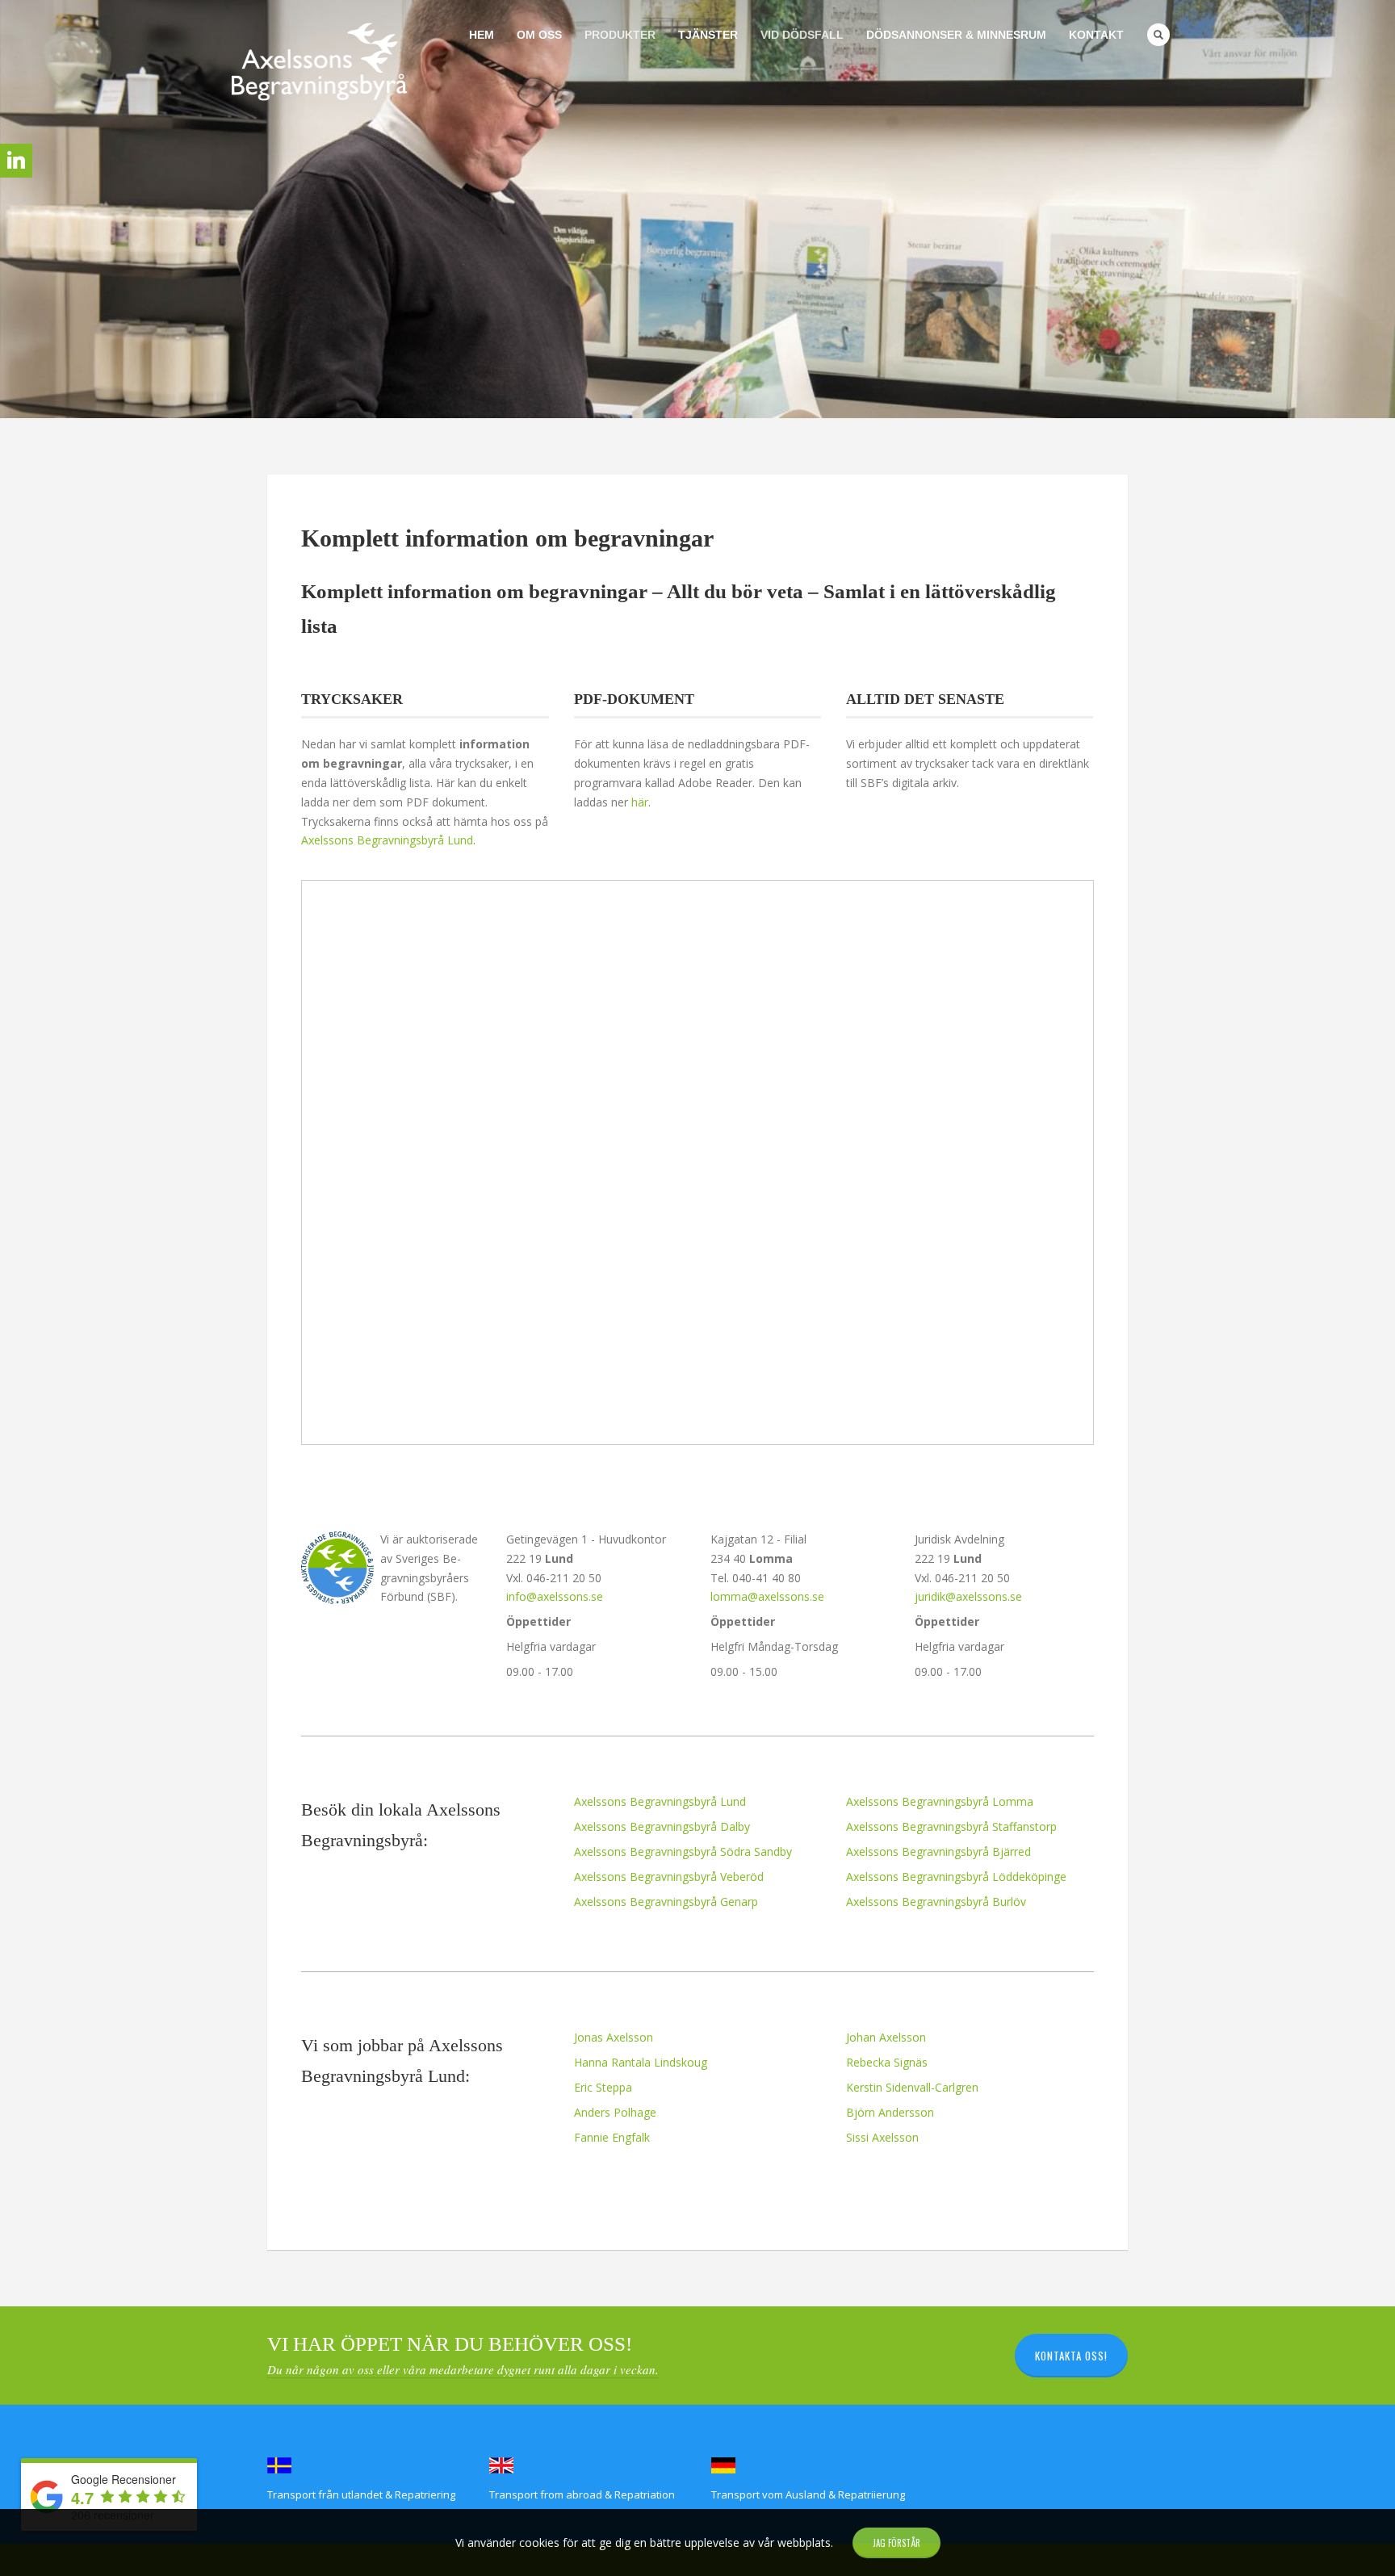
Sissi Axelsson (882, 2137)
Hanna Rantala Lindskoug (641, 2062)
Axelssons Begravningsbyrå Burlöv (936, 1902)
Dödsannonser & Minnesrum (956, 35)
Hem (482, 35)
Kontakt (1096, 35)
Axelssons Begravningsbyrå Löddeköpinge (956, 1877)
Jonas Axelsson (614, 2037)
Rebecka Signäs (887, 2062)
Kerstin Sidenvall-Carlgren (912, 2087)
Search (1158, 35)
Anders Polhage (615, 2112)
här (640, 802)
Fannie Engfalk (612, 2137)
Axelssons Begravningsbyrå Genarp (666, 1902)
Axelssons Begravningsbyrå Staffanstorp (951, 1826)
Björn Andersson (890, 2112)
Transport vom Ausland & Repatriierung (808, 2494)
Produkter (620, 35)
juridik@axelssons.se (968, 1596)
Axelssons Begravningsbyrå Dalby (662, 1826)
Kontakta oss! (1071, 2356)
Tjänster (708, 35)
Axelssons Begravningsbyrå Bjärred (938, 1851)
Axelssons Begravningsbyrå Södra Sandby (683, 1851)
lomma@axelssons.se (767, 1596)
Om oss (539, 35)
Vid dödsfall (802, 35)
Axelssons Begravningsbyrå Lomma (940, 1801)
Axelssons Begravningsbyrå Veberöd (669, 1877)
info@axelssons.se (555, 1596)
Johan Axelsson (886, 2037)
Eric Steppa (603, 2087)
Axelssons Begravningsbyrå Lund (387, 840)
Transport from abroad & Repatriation (582, 2494)
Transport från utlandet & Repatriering (361, 2494)
